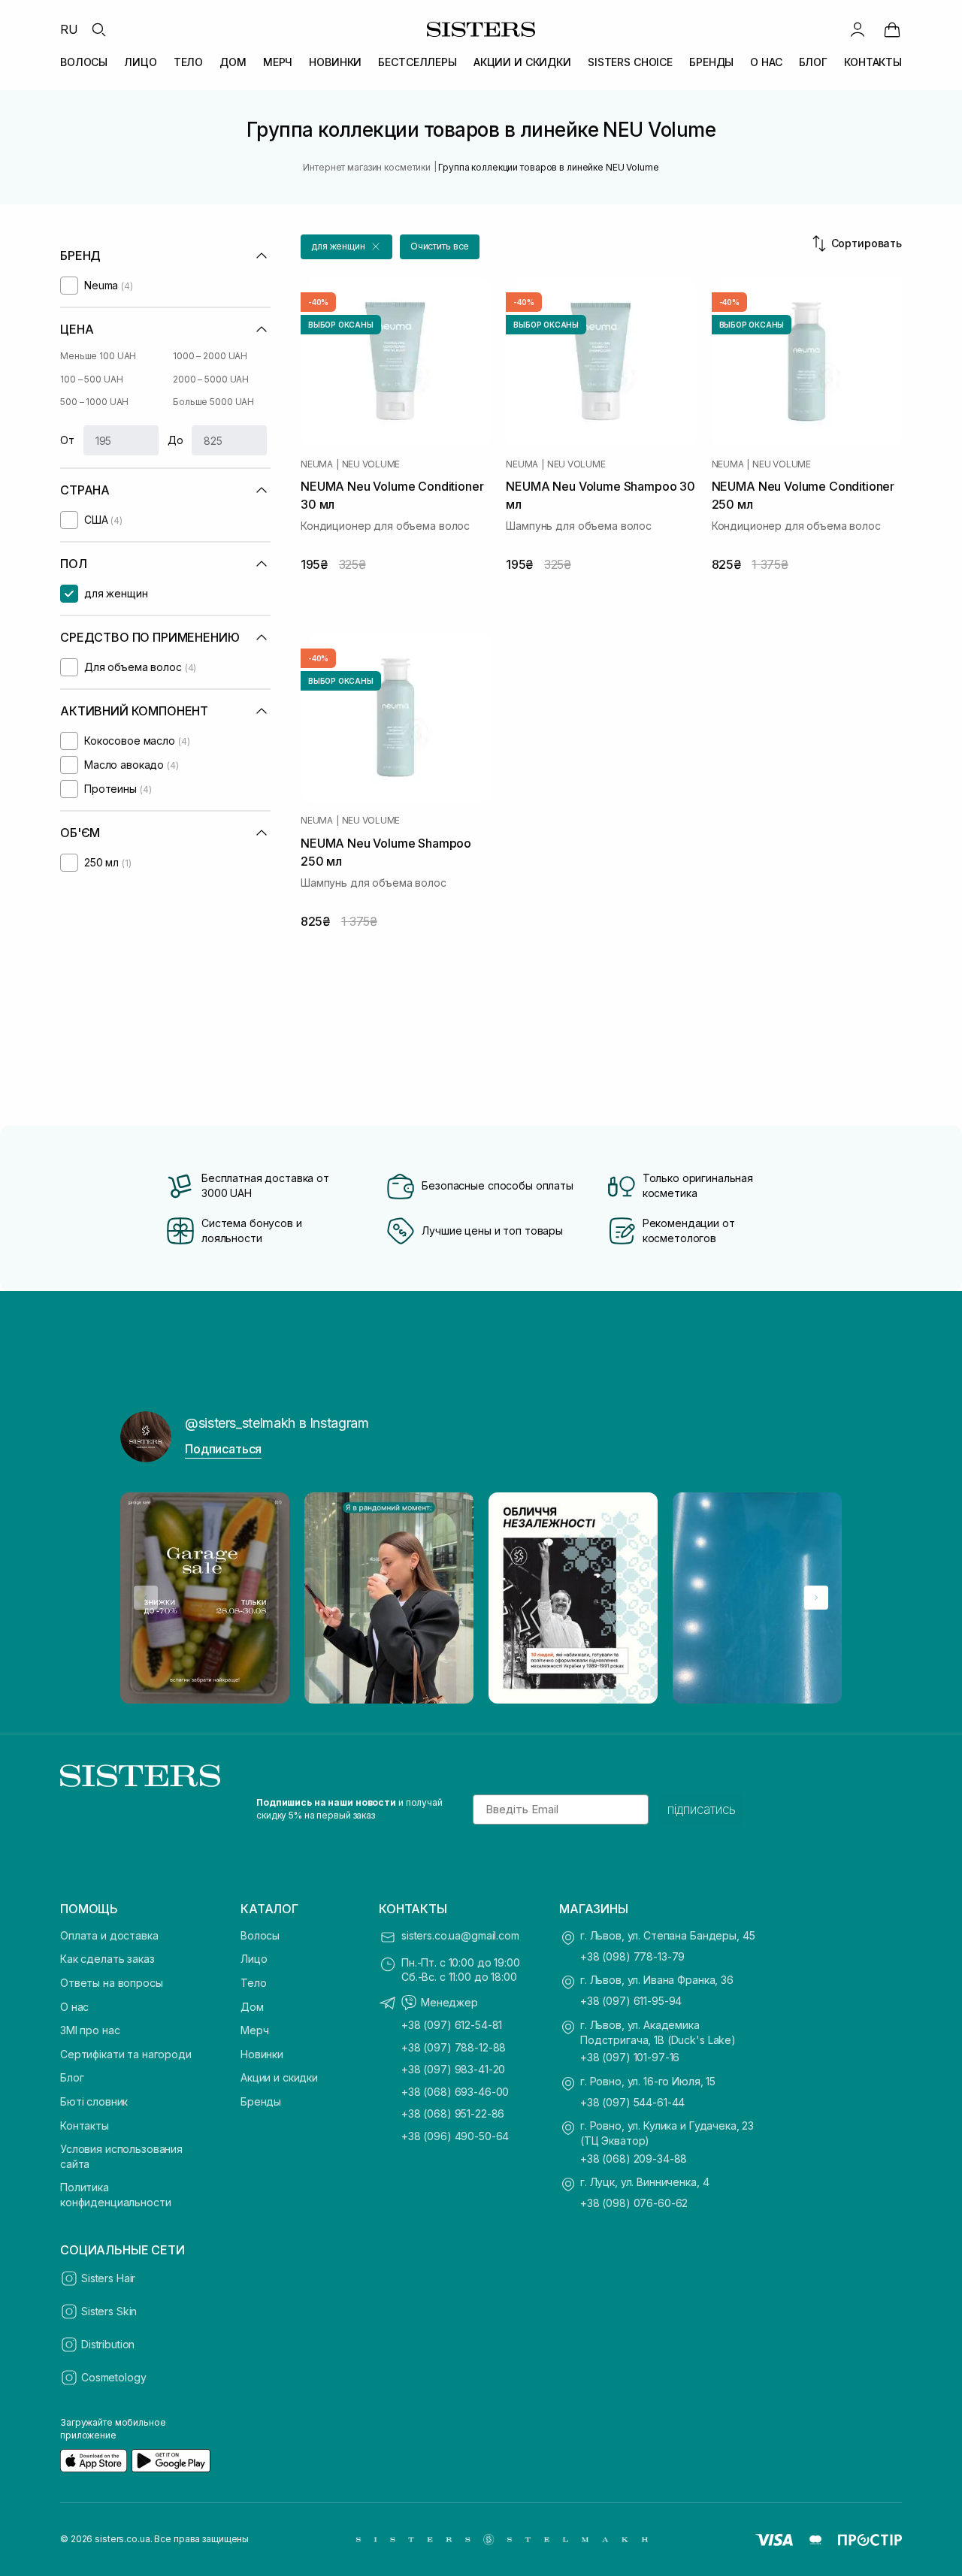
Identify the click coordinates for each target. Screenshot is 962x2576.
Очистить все (440, 246)
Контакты (85, 2126)
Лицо (254, 1959)
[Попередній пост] (146, 1598)
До (175, 440)
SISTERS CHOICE (630, 62)
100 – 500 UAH (91, 379)
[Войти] (858, 29)
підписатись (702, 1810)
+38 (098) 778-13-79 (632, 1956)
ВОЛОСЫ (84, 62)
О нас (74, 2007)
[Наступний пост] (816, 1598)
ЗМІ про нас (90, 2030)
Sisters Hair (108, 2278)
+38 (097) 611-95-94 (631, 2001)
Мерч (254, 2030)
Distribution (108, 2344)
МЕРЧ (278, 62)
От (67, 440)
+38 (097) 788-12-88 (454, 2047)
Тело (253, 1983)
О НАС (766, 62)
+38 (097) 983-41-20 (453, 2069)
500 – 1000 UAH (94, 402)
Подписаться (223, 1449)
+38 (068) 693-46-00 (455, 2092)
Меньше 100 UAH (98, 356)
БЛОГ (813, 62)
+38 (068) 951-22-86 (453, 2113)
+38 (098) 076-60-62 (634, 2203)
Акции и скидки (279, 2077)
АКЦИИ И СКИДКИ (522, 62)
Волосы (260, 1935)
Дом (252, 2007)
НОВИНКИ (335, 62)
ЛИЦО (140, 62)
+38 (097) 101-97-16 (630, 2057)
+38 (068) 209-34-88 (634, 2159)
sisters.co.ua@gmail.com (460, 1935)
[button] (346, 247)
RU (69, 29)
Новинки (262, 2054)
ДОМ (233, 62)
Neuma (317, 464)
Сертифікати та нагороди (126, 2054)
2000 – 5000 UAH (211, 379)
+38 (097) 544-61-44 (632, 2102)
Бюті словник (94, 2101)
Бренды (261, 2101)
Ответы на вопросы (112, 1983)
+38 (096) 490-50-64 (455, 2136)
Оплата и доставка (109, 1935)
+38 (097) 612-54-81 (452, 2025)
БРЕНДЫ (711, 62)
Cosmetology (113, 2377)
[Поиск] (98, 29)
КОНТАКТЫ (873, 62)
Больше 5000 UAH (213, 402)
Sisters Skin (109, 2311)
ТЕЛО (188, 62)
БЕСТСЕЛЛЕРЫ (417, 62)
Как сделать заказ (107, 1959)
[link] (892, 29)
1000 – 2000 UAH (210, 356)
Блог (72, 2077)
